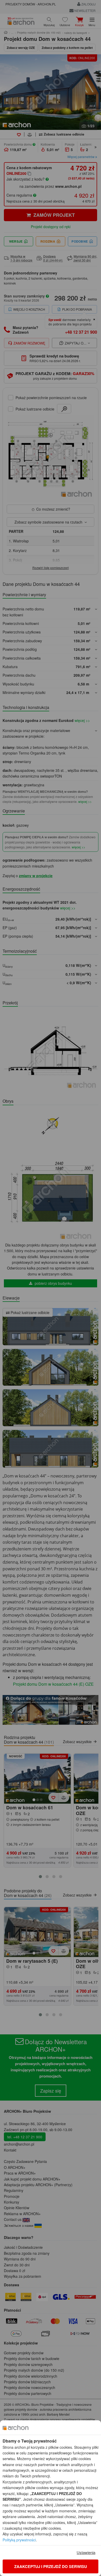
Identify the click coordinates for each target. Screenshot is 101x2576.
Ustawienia (86, 2552)
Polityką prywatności (19, 2540)
